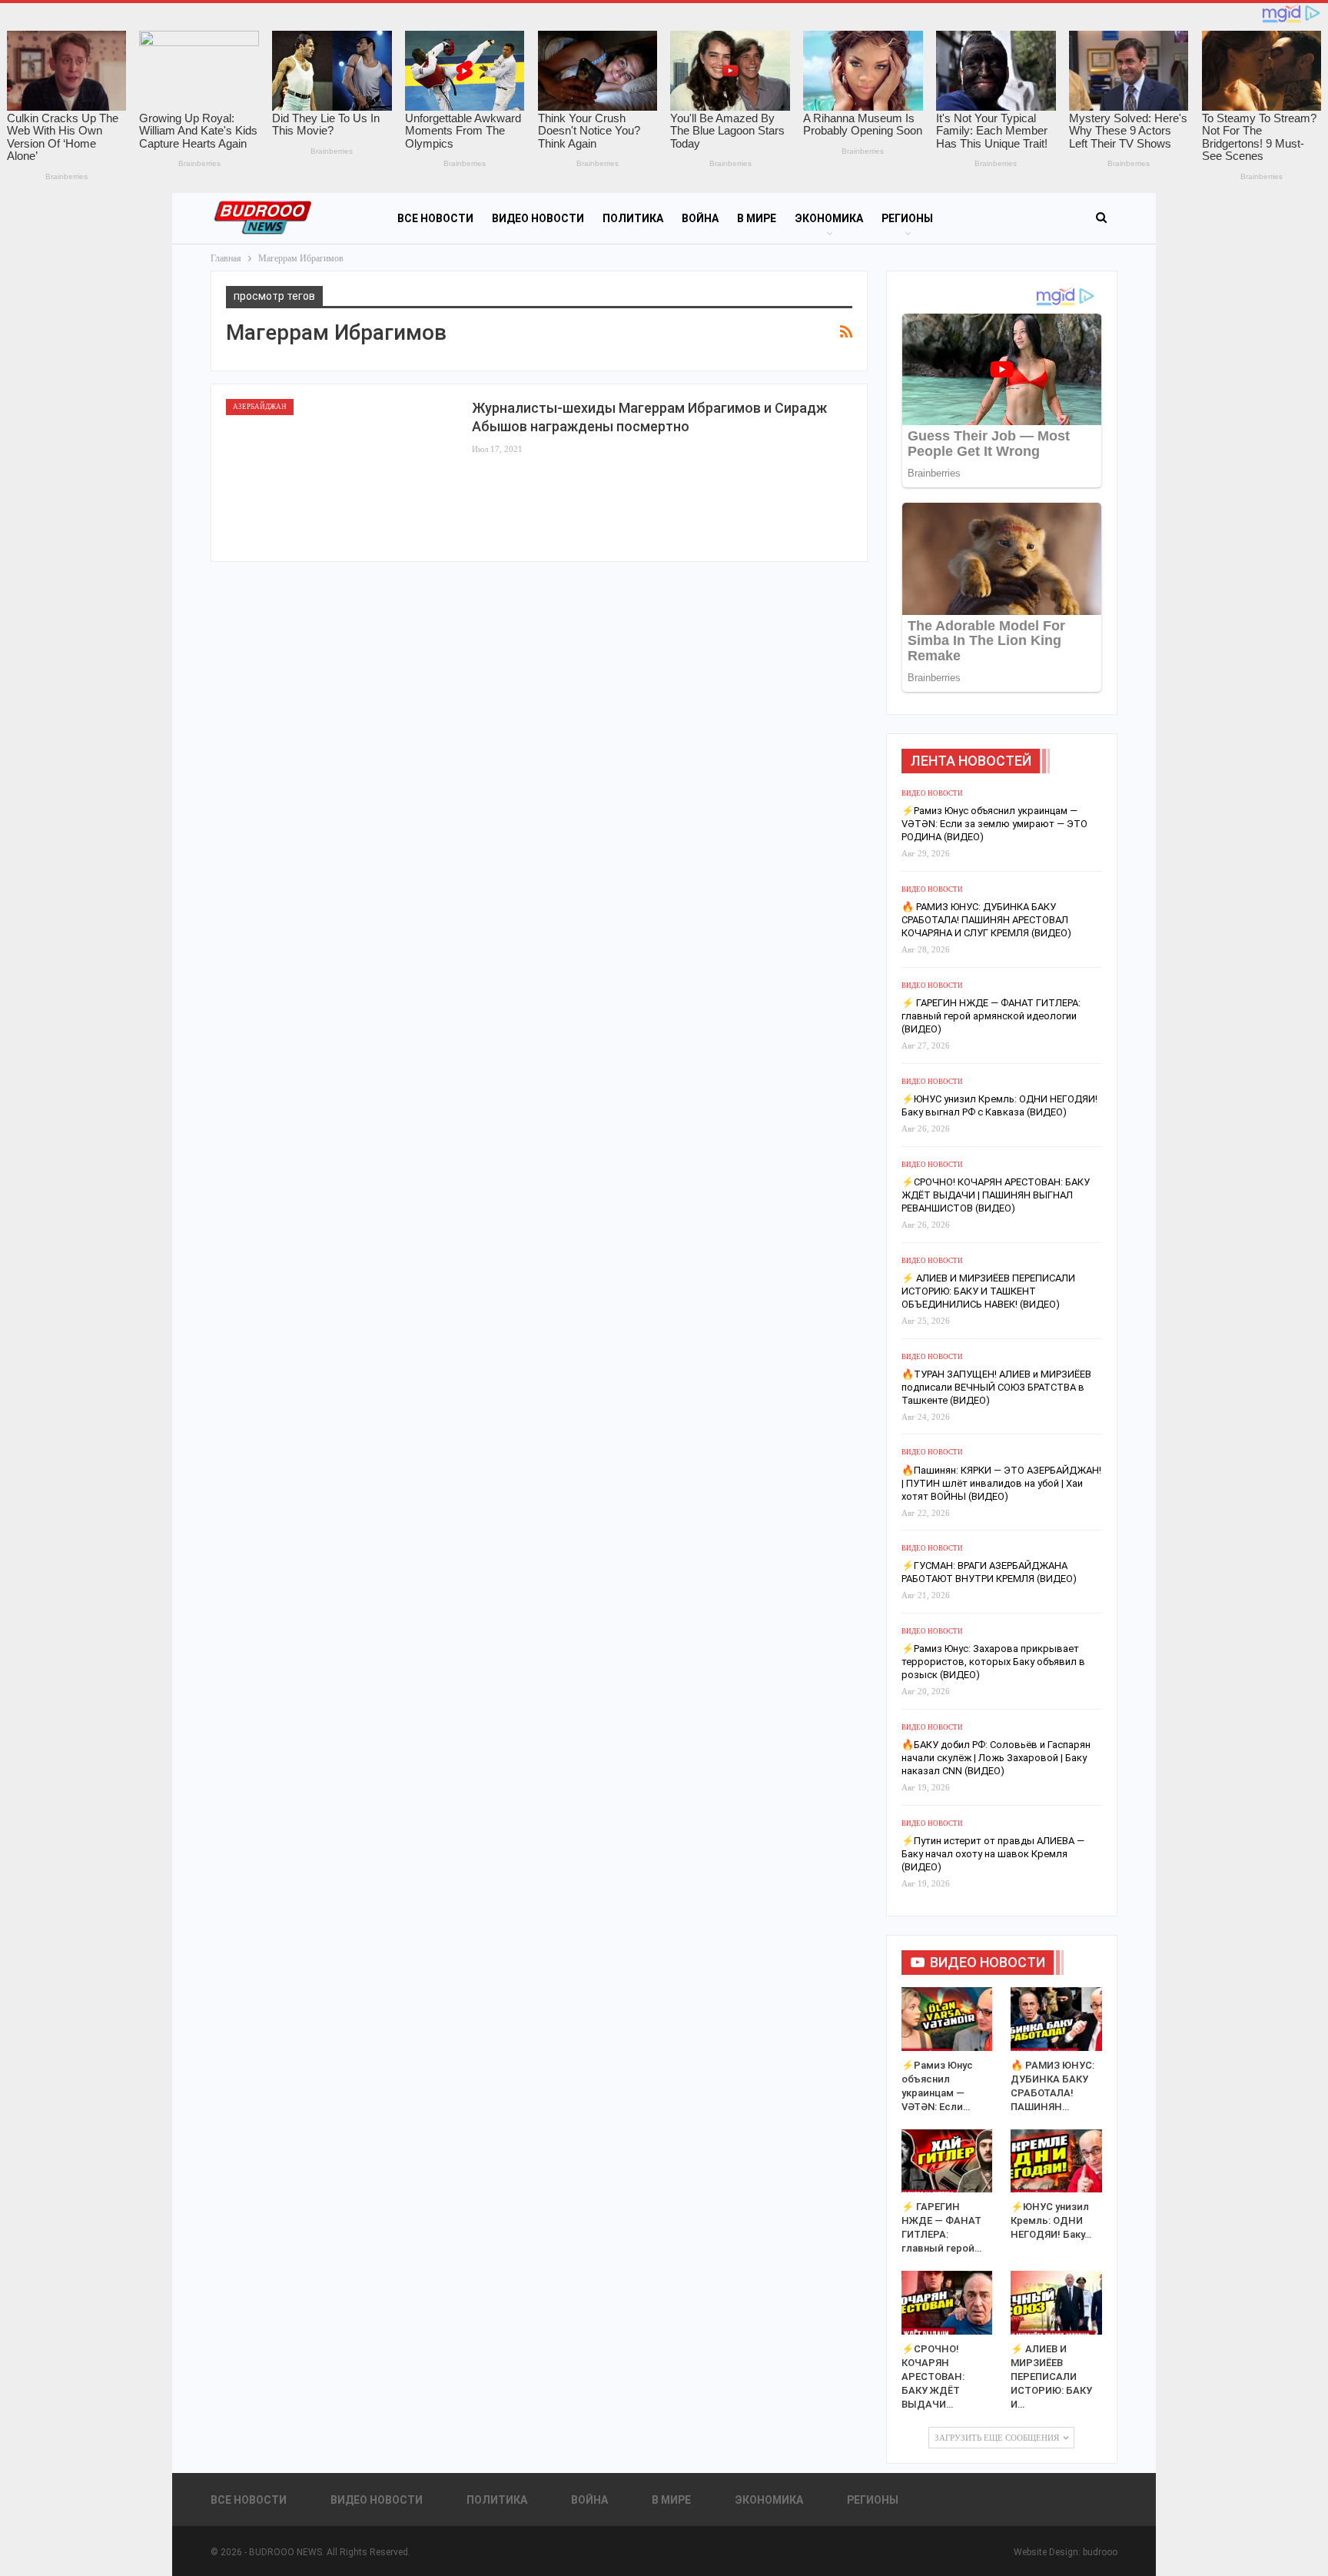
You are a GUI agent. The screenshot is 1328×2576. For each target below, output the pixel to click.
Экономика (829, 218)
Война (700, 218)
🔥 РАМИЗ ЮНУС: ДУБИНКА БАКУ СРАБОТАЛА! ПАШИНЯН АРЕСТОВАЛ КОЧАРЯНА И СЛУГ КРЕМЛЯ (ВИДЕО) (986, 920)
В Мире (757, 218)
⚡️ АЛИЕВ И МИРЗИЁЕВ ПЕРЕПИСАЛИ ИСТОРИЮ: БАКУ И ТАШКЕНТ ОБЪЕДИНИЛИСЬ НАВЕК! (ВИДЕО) (988, 1291)
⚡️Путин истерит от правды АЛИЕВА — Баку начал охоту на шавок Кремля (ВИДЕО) (993, 1854)
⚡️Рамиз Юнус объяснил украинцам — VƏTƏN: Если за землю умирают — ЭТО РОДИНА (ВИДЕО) (994, 824)
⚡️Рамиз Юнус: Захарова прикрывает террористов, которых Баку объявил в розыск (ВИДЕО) (993, 1662)
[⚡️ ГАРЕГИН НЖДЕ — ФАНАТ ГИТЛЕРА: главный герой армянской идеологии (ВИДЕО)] (947, 2161)
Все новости (435, 218)
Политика (633, 218)
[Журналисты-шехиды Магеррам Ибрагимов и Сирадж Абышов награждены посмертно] (341, 473)
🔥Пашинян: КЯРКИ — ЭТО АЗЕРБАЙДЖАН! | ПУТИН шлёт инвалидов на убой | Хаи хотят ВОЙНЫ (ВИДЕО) (1001, 1483)
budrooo (1100, 2552)
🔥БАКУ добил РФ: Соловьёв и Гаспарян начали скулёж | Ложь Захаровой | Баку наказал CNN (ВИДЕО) (996, 1758)
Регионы (907, 218)
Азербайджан (260, 407)
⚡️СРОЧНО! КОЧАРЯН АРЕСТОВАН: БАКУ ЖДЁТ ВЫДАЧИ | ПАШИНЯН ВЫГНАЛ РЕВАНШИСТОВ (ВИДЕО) (996, 1195)
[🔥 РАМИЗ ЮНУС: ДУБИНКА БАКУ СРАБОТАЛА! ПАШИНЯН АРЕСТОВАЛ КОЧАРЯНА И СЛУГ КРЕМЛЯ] (1056, 2019)
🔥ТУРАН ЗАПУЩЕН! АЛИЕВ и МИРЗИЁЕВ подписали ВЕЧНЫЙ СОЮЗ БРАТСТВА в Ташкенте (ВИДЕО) (996, 1387)
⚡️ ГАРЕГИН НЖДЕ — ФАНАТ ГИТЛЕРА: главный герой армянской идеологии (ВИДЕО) (991, 1016)
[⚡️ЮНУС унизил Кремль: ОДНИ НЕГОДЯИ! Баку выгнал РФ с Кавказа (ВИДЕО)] (1056, 2161)
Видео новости (538, 218)
